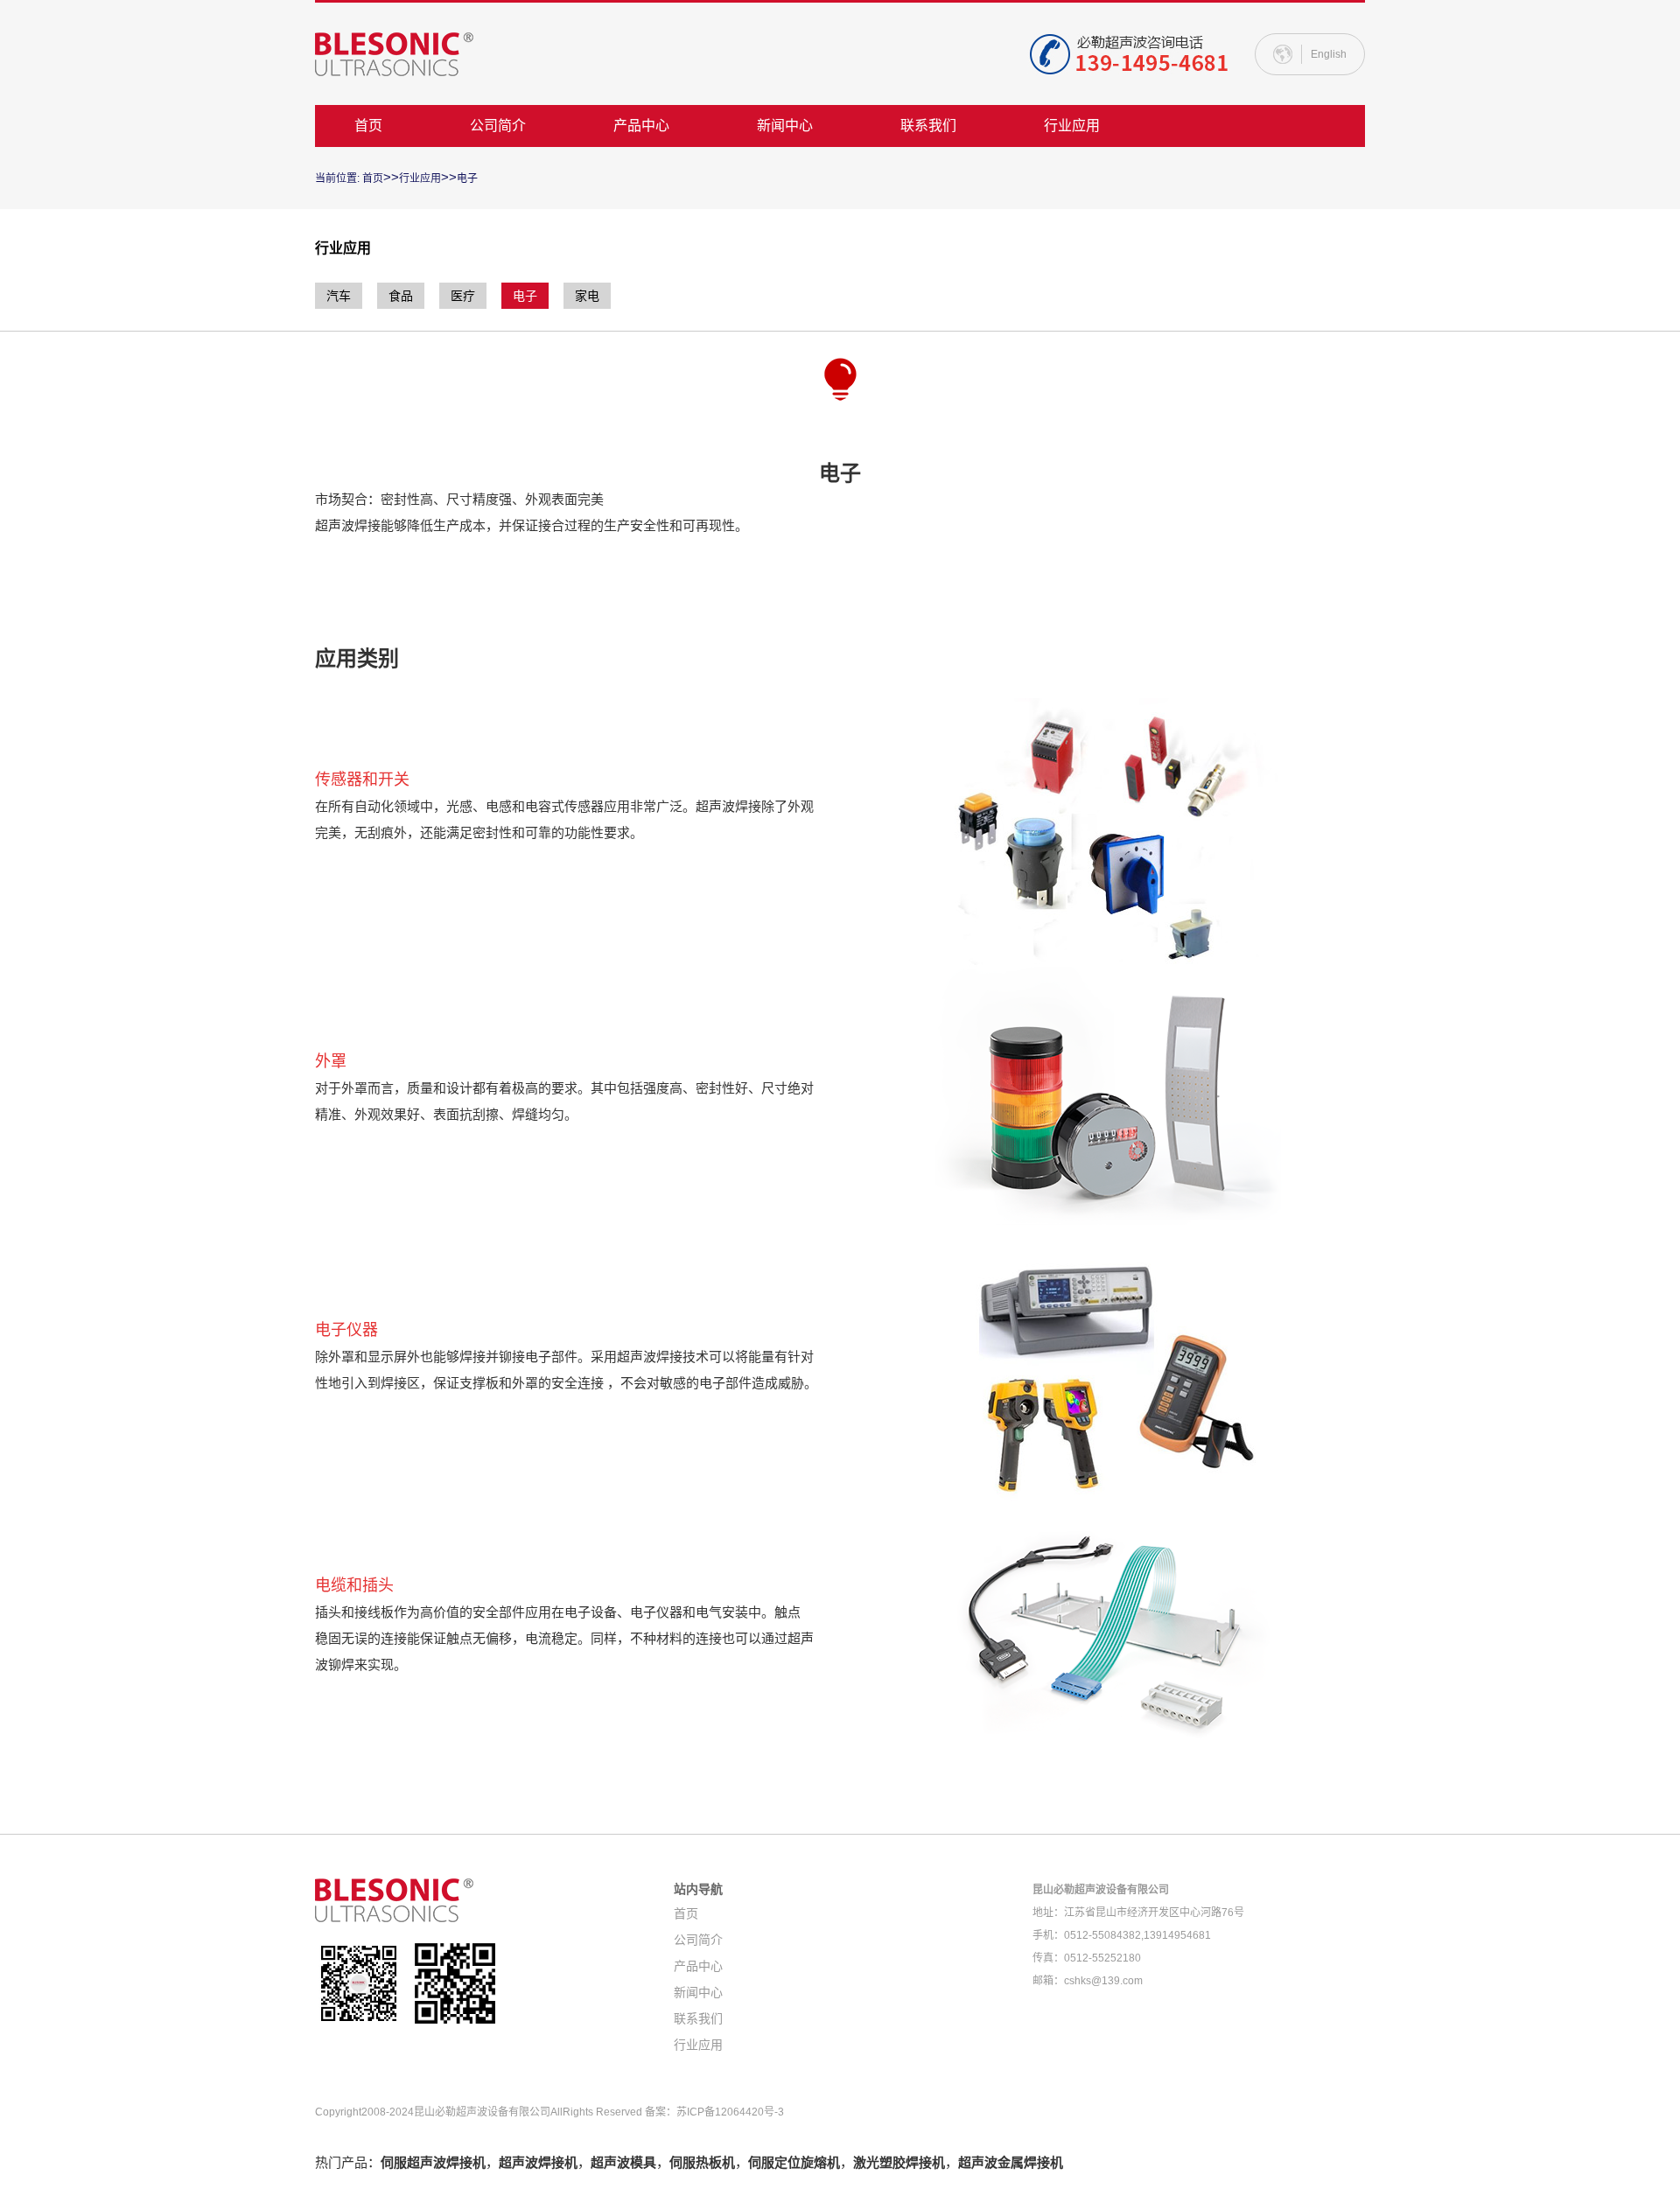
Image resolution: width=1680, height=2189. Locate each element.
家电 (587, 296)
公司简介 (498, 126)
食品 (401, 296)
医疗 (463, 296)
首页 (368, 126)
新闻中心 (785, 126)
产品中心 (641, 126)
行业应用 (1072, 126)
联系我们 (928, 126)
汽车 (339, 296)
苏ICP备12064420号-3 (730, 2112)
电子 (467, 178)
